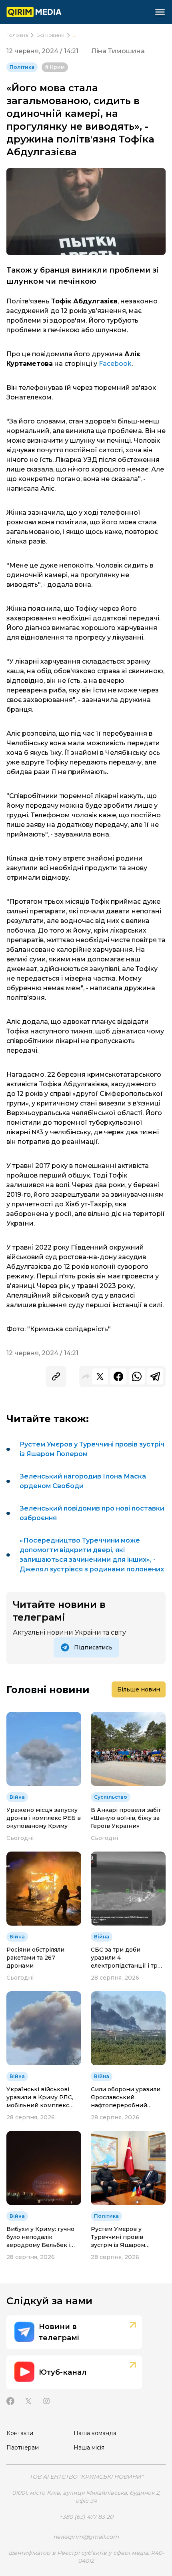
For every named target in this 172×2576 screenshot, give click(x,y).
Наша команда (95, 2433)
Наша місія (89, 2448)
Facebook (115, 364)
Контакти (20, 2433)
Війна (17, 1797)
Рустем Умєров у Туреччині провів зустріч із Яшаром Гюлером (92, 1449)
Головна (17, 35)
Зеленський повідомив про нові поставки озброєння (92, 1513)
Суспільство (111, 1797)
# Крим (55, 67)
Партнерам (23, 2448)
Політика (22, 67)
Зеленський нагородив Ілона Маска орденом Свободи (83, 1481)
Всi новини (50, 35)
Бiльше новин (139, 1689)
